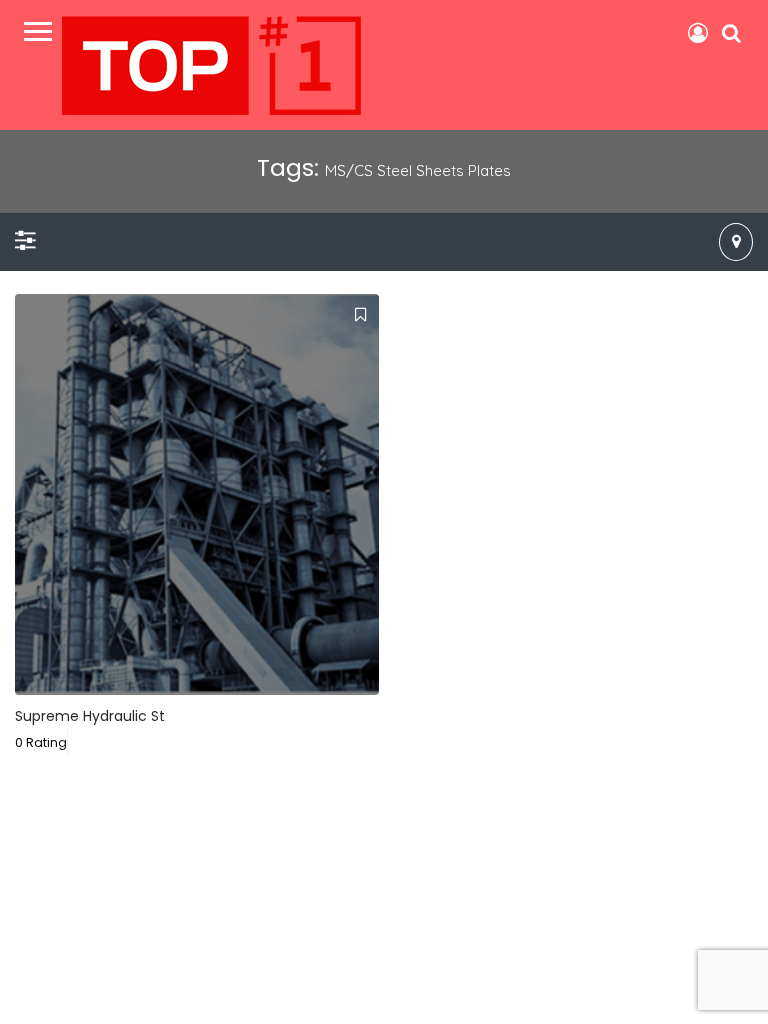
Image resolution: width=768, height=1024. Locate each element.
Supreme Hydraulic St (90, 716)
